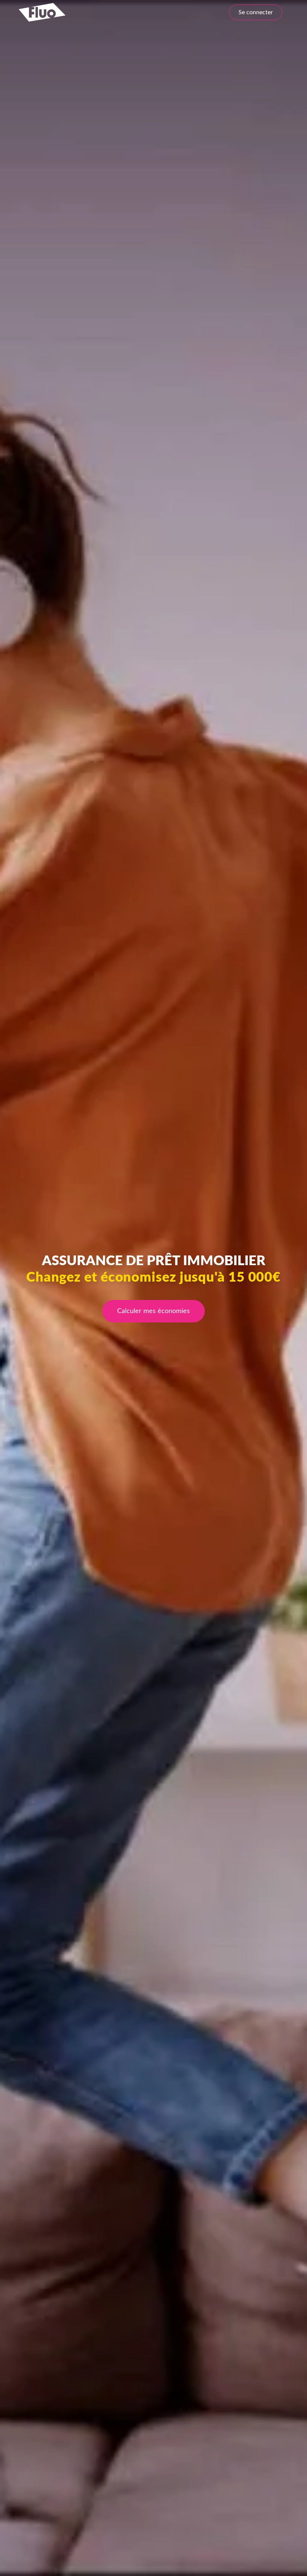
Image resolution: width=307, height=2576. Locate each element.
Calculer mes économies (153, 1311)
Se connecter (256, 12)
